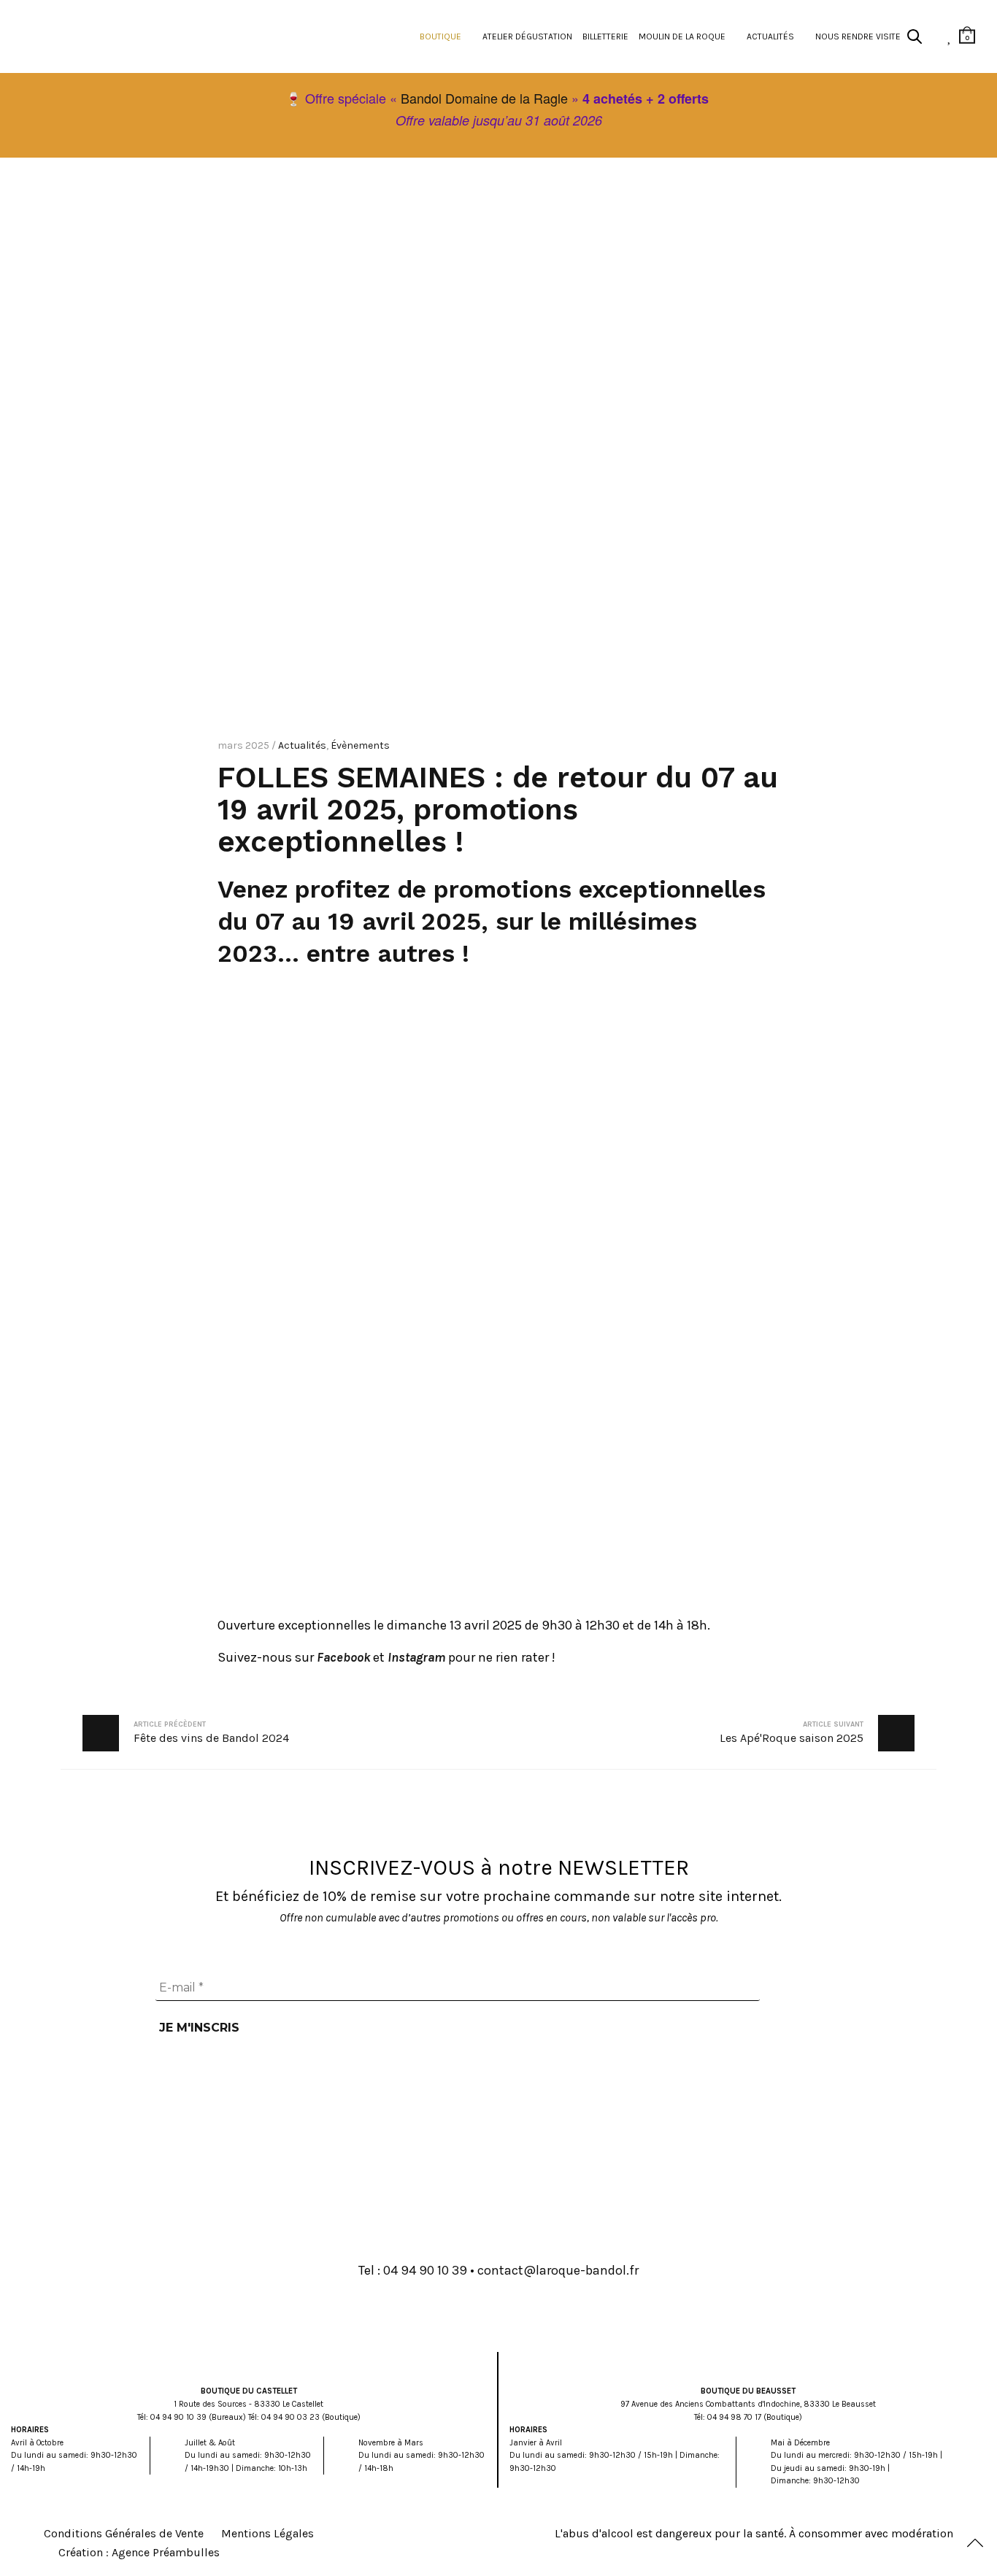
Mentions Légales (267, 2533)
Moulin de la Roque (682, 36)
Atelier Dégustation (527, 36)
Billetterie (605, 36)
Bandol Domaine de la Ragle (484, 98)
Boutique (440, 36)
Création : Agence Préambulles (139, 2552)
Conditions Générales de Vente (124, 2533)
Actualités (770, 36)
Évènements (360, 745)
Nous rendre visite (858, 36)
